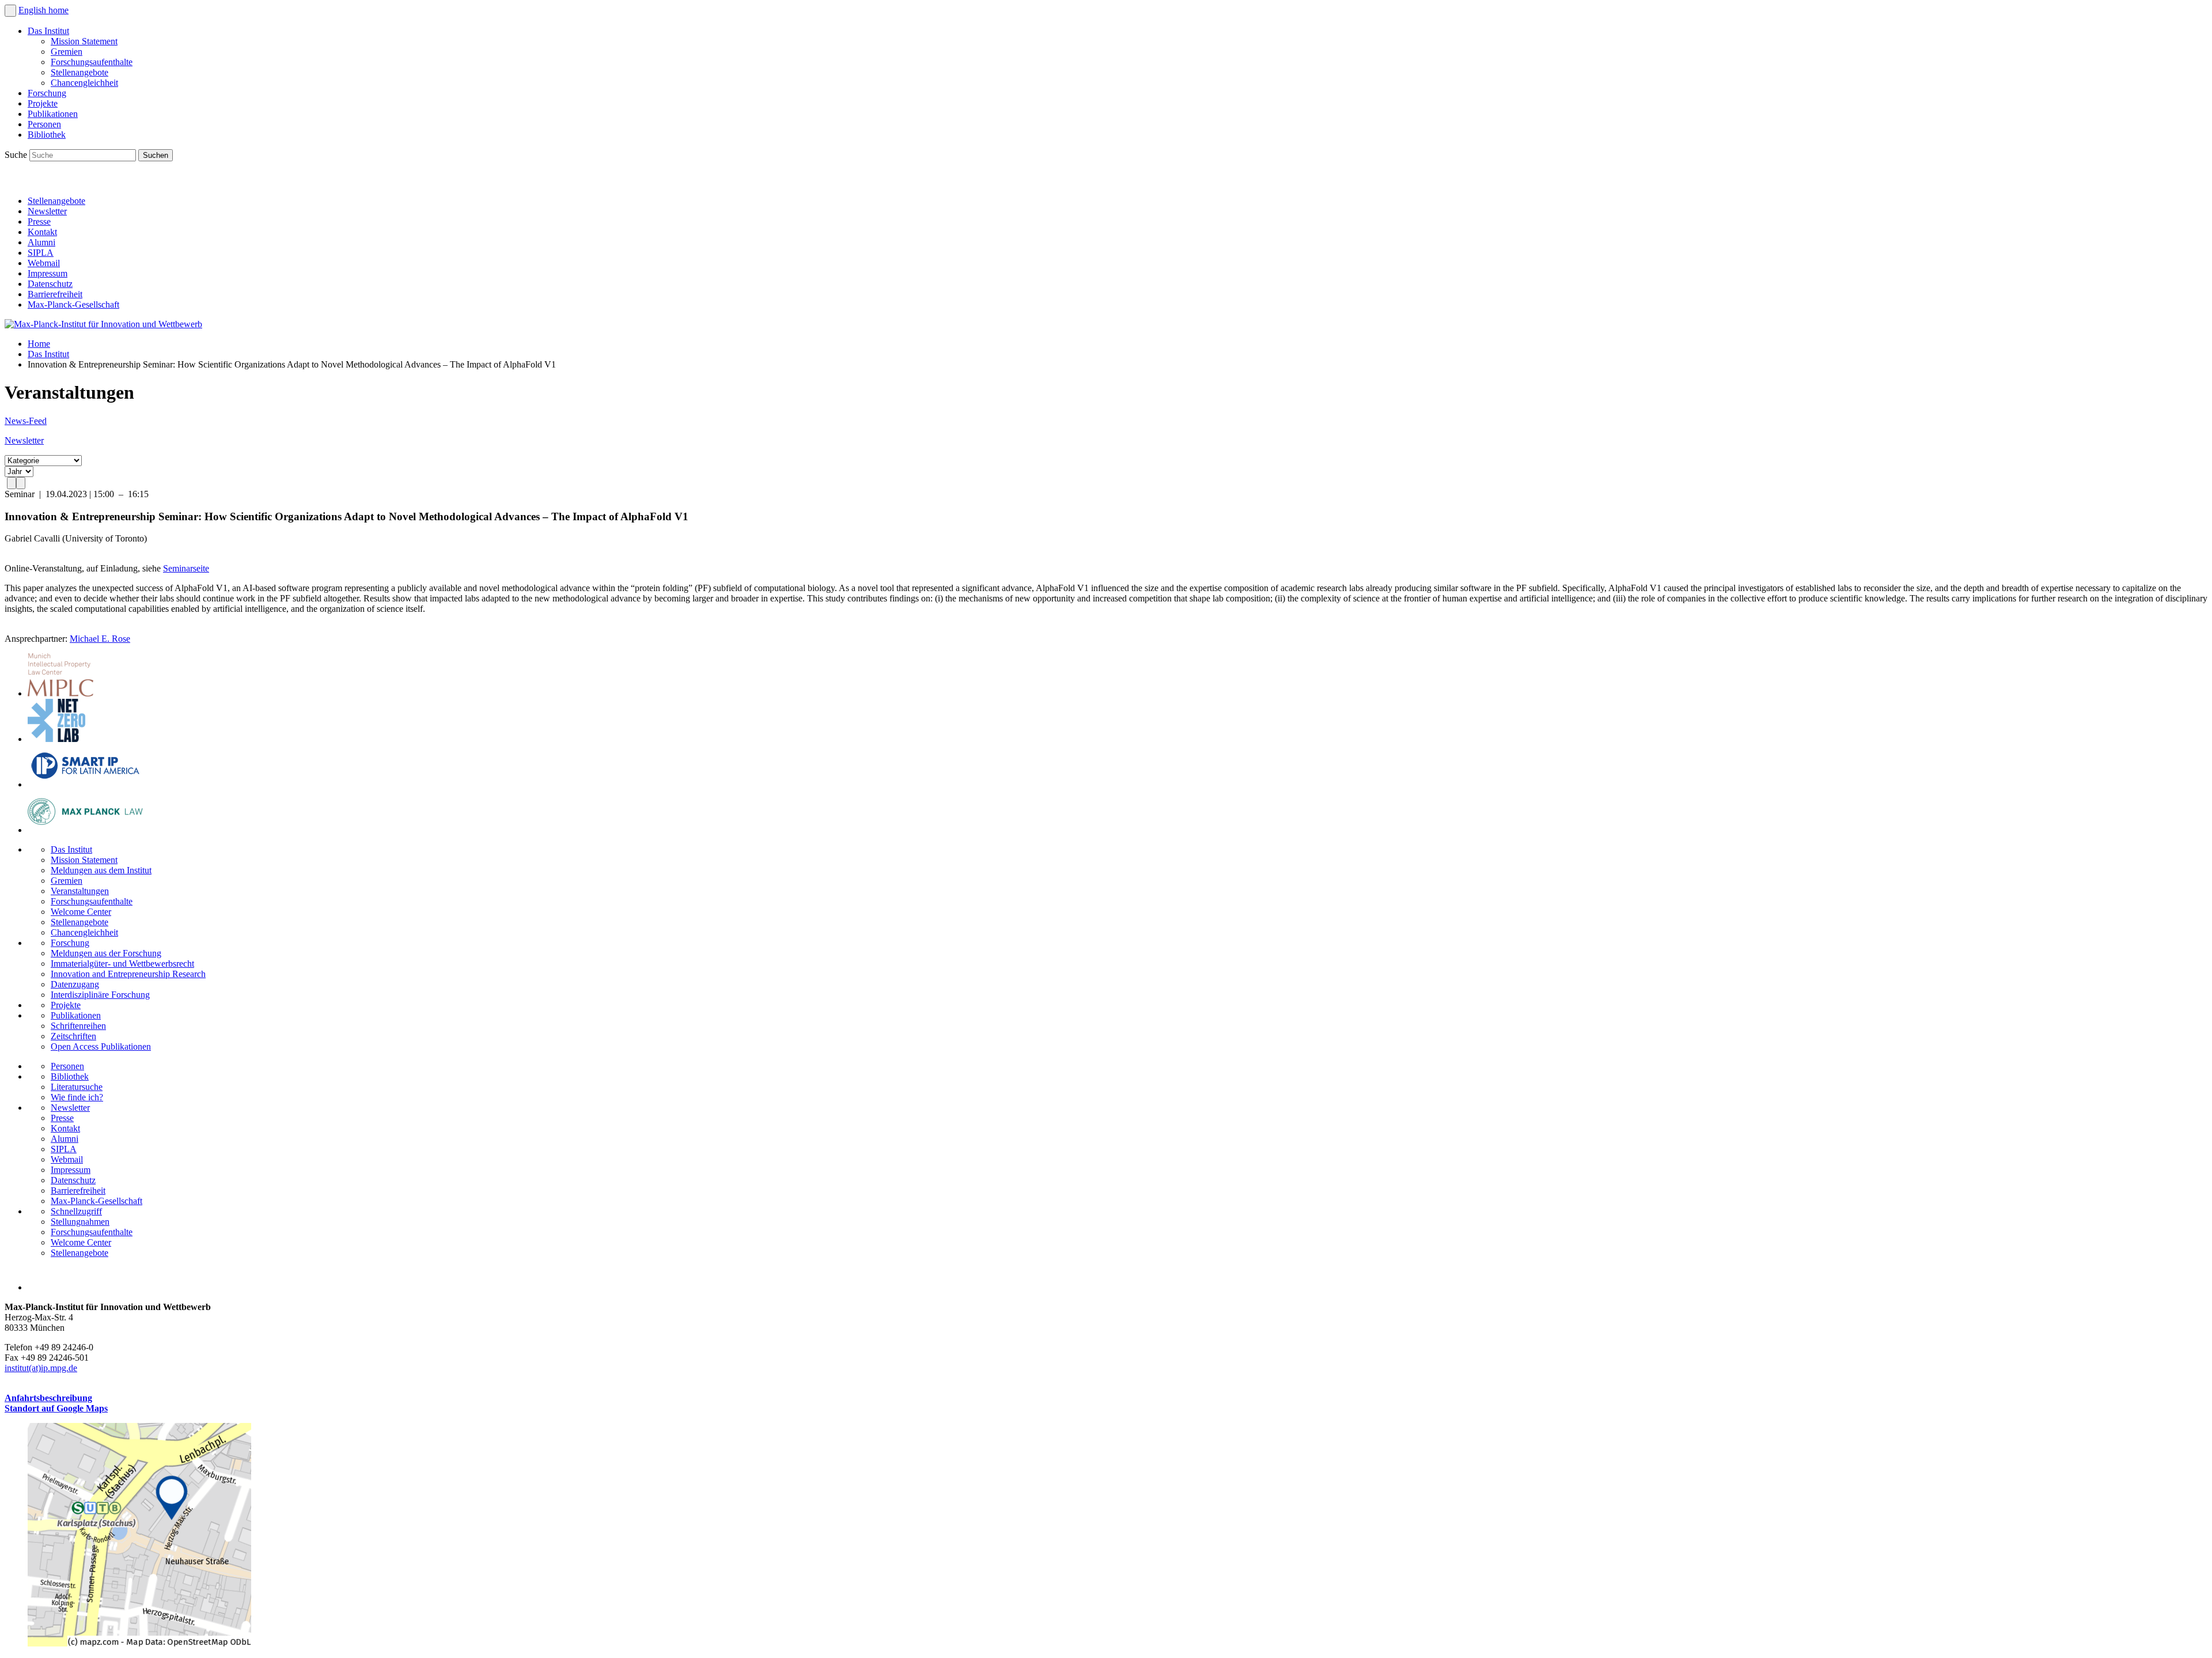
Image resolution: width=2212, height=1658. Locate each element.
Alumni (41, 242)
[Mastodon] (67, 181)
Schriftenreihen (78, 1026)
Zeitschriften (73, 1036)
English (33, 10)
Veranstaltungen (80, 891)
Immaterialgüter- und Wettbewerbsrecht (122, 964)
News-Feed (26, 421)
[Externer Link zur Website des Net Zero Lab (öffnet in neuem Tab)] (56, 739)
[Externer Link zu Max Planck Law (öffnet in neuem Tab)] (85, 830)
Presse (39, 222)
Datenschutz (50, 284)
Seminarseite (186, 568)
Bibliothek (47, 135)
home (58, 10)
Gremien (67, 52)
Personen (44, 124)
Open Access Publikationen (101, 1046)
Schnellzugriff (76, 1211)
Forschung (47, 93)
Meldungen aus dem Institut (101, 870)
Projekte (43, 103)
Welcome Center (81, 912)
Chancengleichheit (84, 83)
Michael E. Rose (100, 639)
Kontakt (42, 232)
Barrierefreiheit (55, 294)
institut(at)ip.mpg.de (41, 1368)
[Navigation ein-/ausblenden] (10, 11)
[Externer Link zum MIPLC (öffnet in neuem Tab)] (60, 693)
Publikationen (53, 114)
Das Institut (48, 31)
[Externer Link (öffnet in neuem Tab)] (139, 1643)
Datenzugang (75, 984)
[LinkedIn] (16, 181)
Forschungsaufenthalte (92, 62)
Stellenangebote (79, 72)
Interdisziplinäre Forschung (100, 995)
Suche (17, 155)
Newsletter (47, 211)
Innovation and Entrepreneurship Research (128, 974)
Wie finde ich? (77, 1097)
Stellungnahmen (80, 1222)
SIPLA (41, 253)
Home (39, 344)
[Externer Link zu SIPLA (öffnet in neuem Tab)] (85, 784)
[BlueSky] (41, 181)
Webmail (44, 263)
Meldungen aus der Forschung (106, 953)
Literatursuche (77, 1087)
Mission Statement (84, 41)
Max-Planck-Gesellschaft (73, 304)
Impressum (48, 273)
